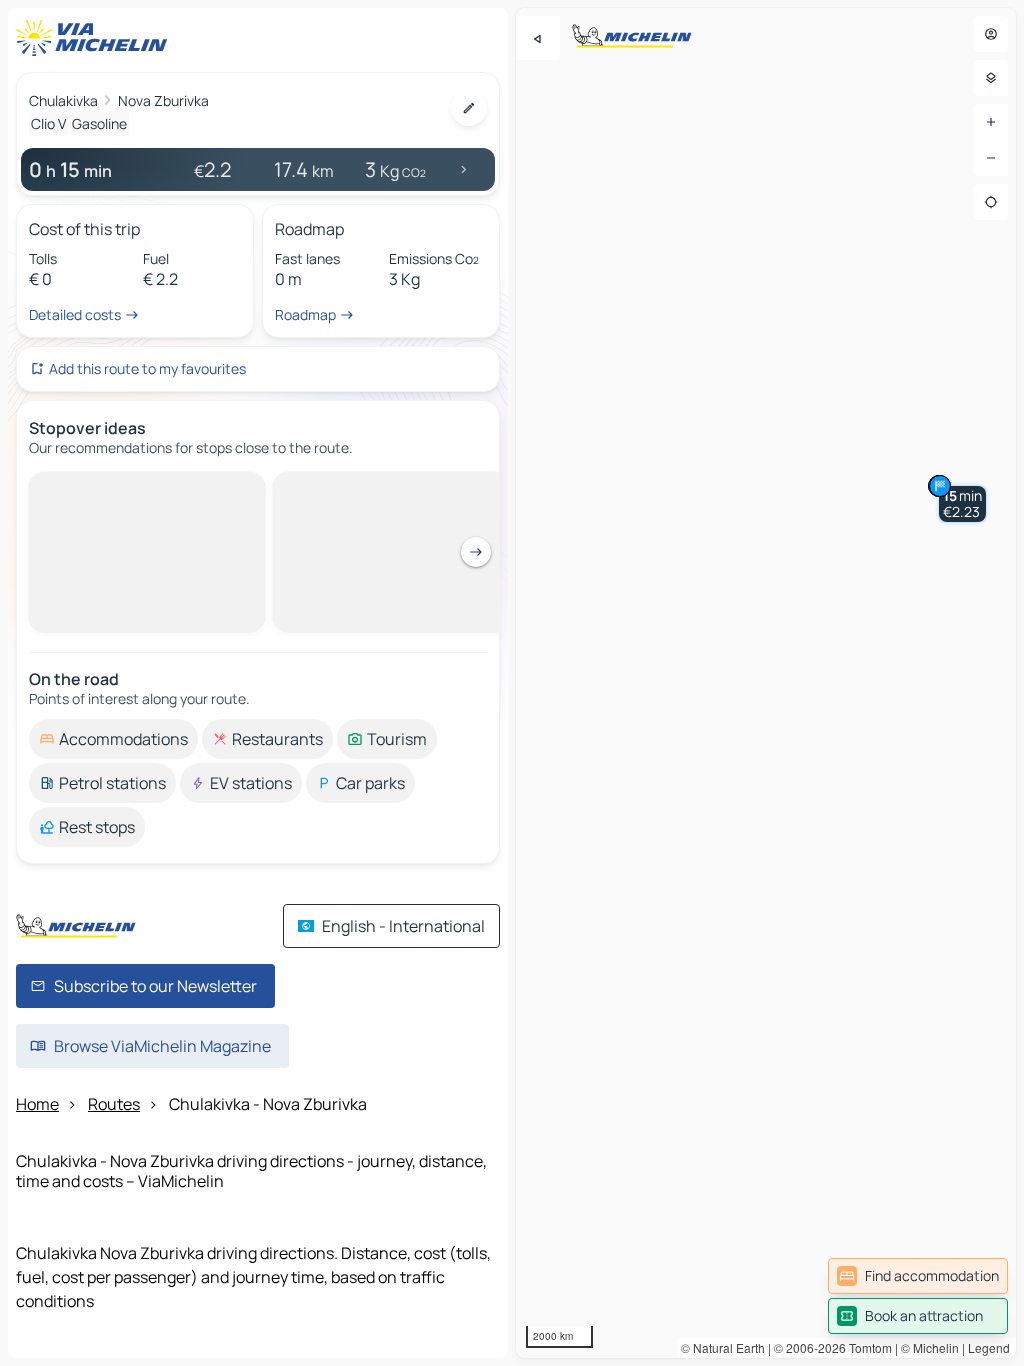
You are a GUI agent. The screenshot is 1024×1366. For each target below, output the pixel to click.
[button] (962, 504)
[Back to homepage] (96, 38)
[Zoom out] (991, 158)
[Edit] (469, 108)
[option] (113, 488)
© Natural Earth (723, 1347)
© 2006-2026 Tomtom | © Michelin (866, 1347)
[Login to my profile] (991, 34)
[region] (766, 683)
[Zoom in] (991, 122)
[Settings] (991, 78)
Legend (989, 1347)
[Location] (991, 202)
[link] (918, 1276)
